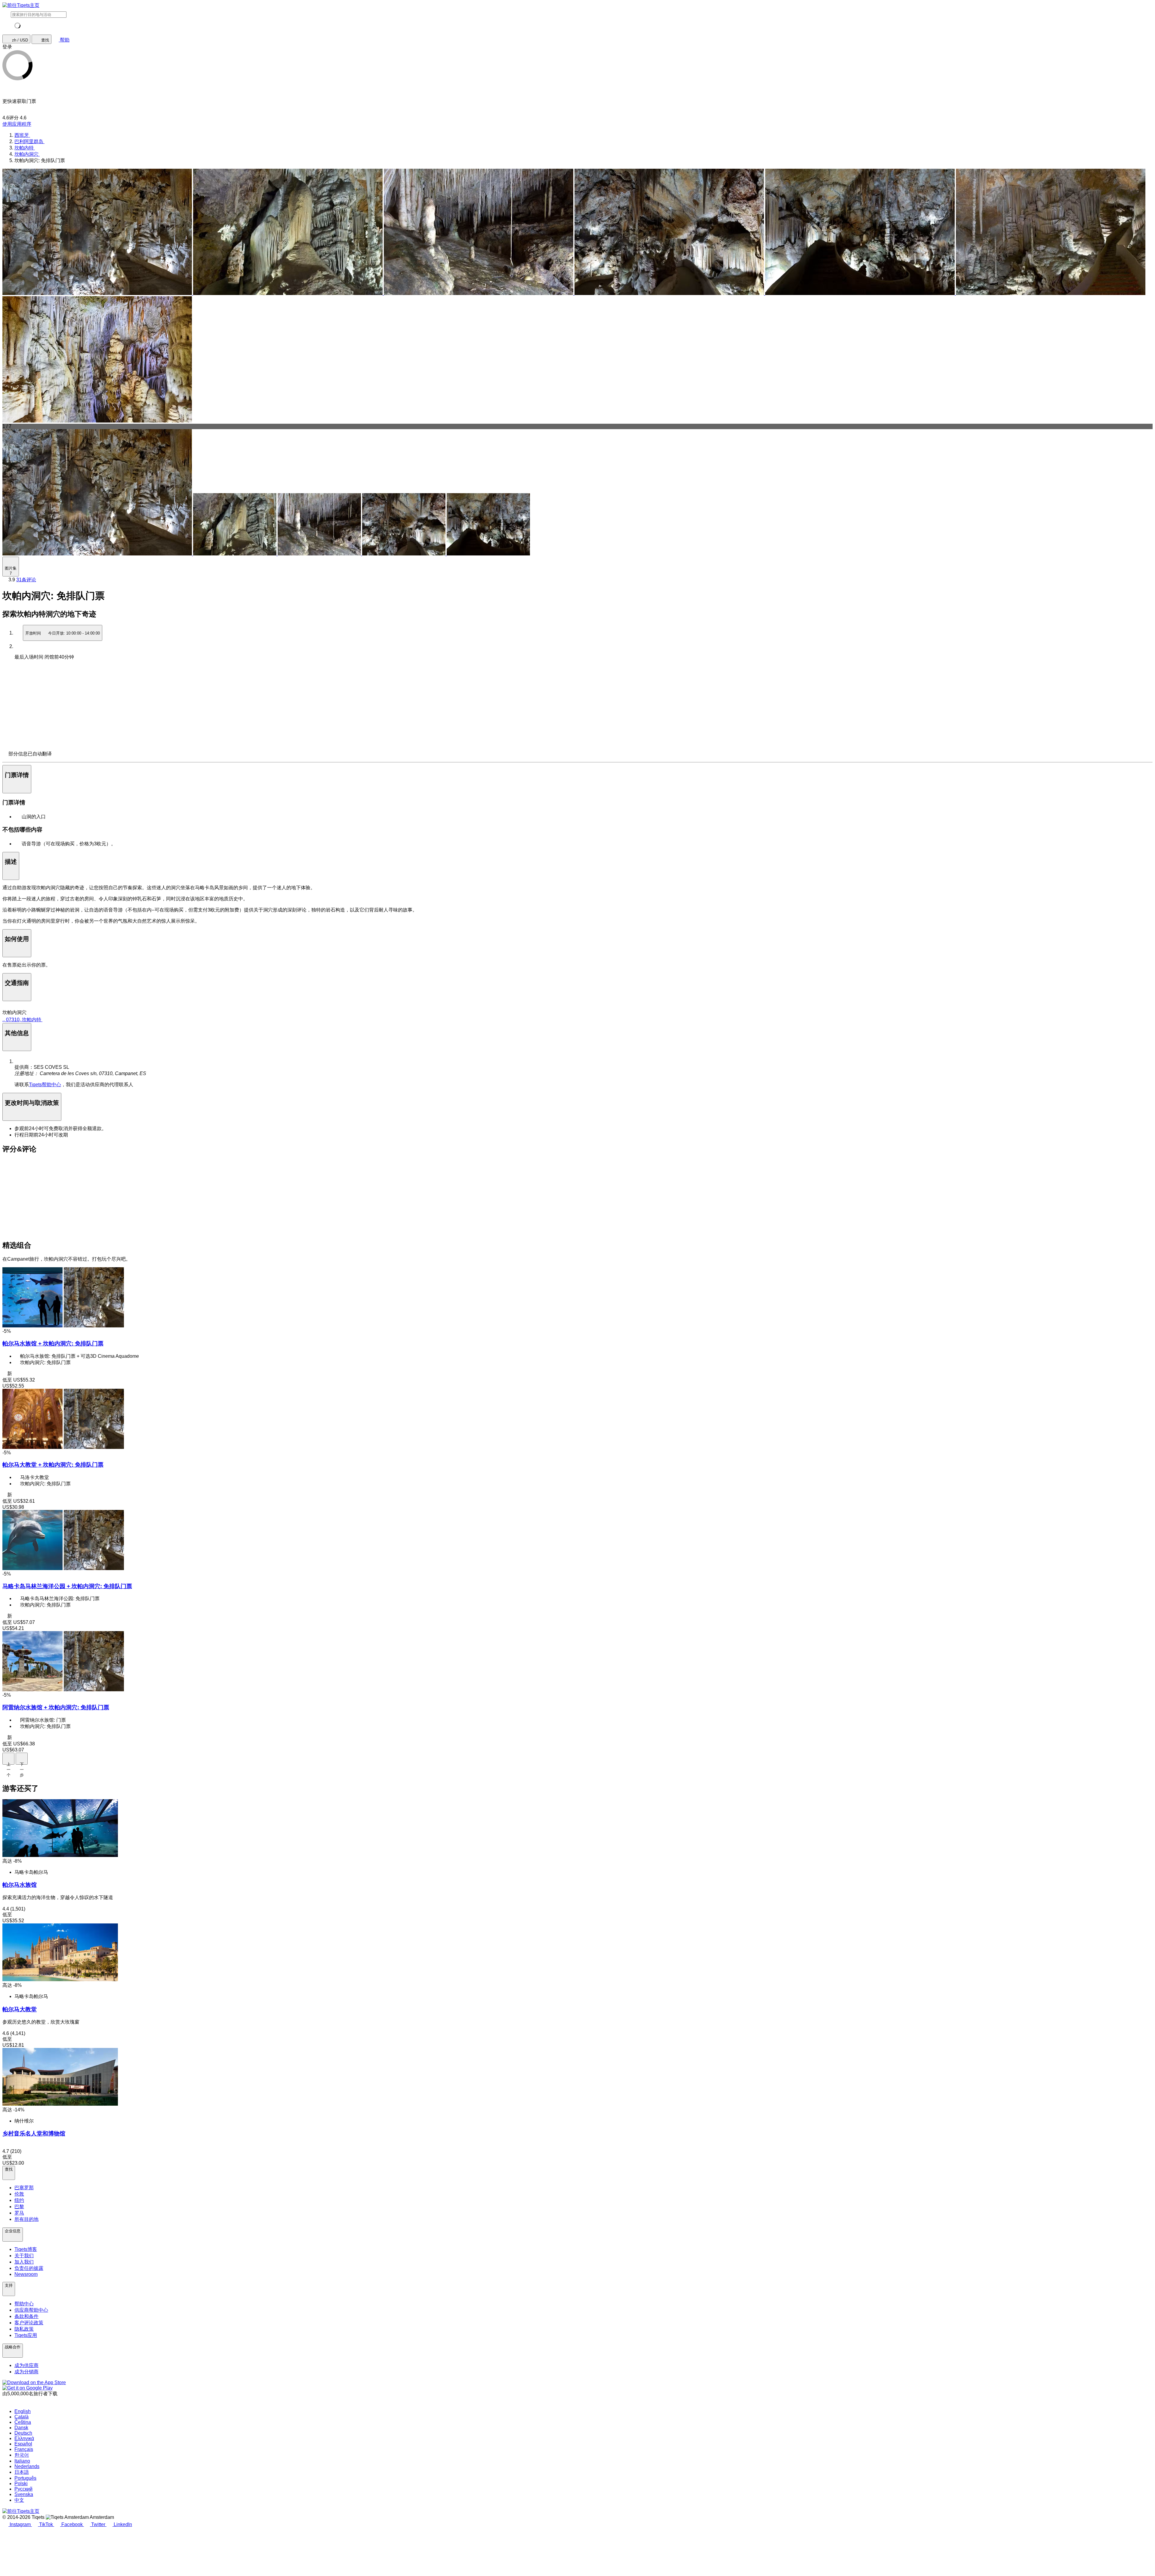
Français (24, 2449)
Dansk (21, 2428)
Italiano (22, 2461)
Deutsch (23, 2433)
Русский (23, 2489)
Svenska (24, 2494)
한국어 (22, 2455)
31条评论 (26, 580)
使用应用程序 (17, 124)
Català (22, 2417)
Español (23, 2444)
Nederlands (27, 2466)
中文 (19, 2500)
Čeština (23, 2422)
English (23, 2411)
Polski (21, 2484)
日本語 (22, 2472)
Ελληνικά (24, 2438)
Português (25, 2478)
